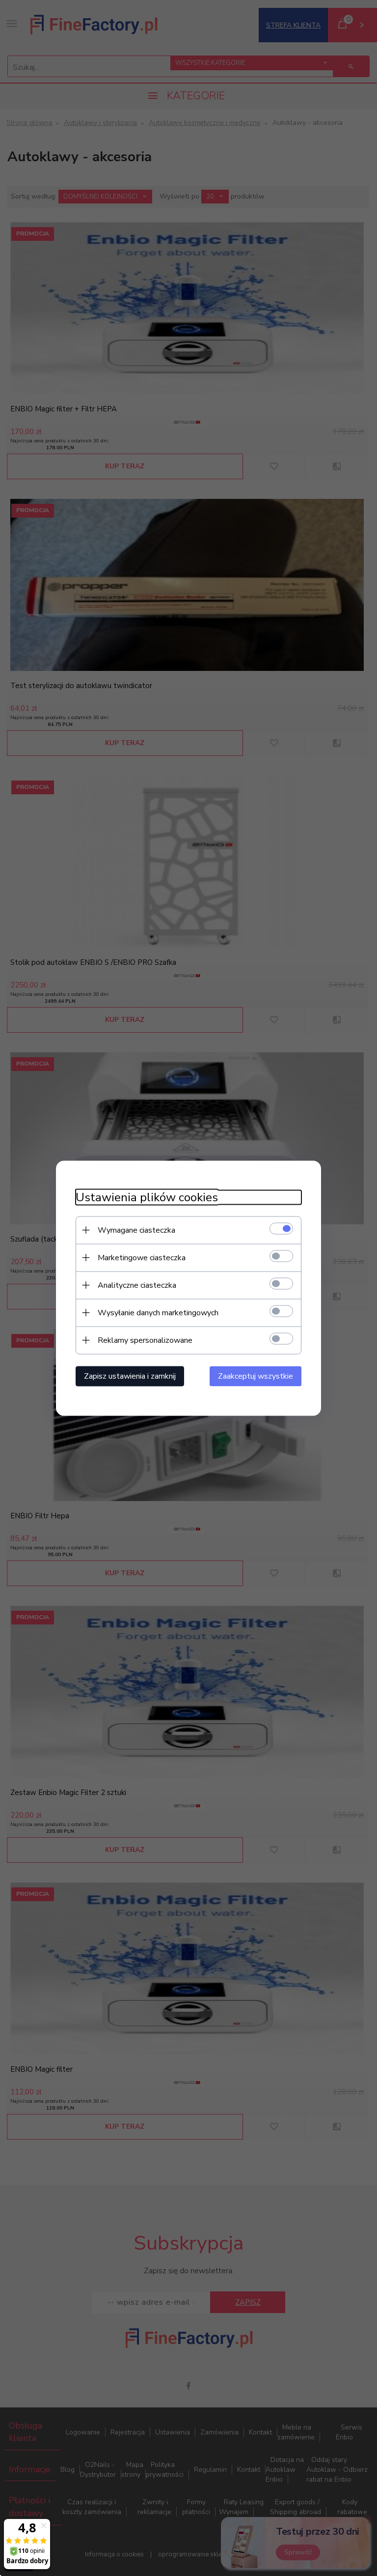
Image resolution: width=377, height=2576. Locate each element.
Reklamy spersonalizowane (145, 1340)
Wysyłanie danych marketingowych (158, 1312)
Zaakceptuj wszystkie (256, 1376)
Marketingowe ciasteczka (142, 1257)
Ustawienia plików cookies (147, 1197)
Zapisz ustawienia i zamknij (130, 1376)
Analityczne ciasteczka (137, 1285)
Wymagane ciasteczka (136, 1230)
